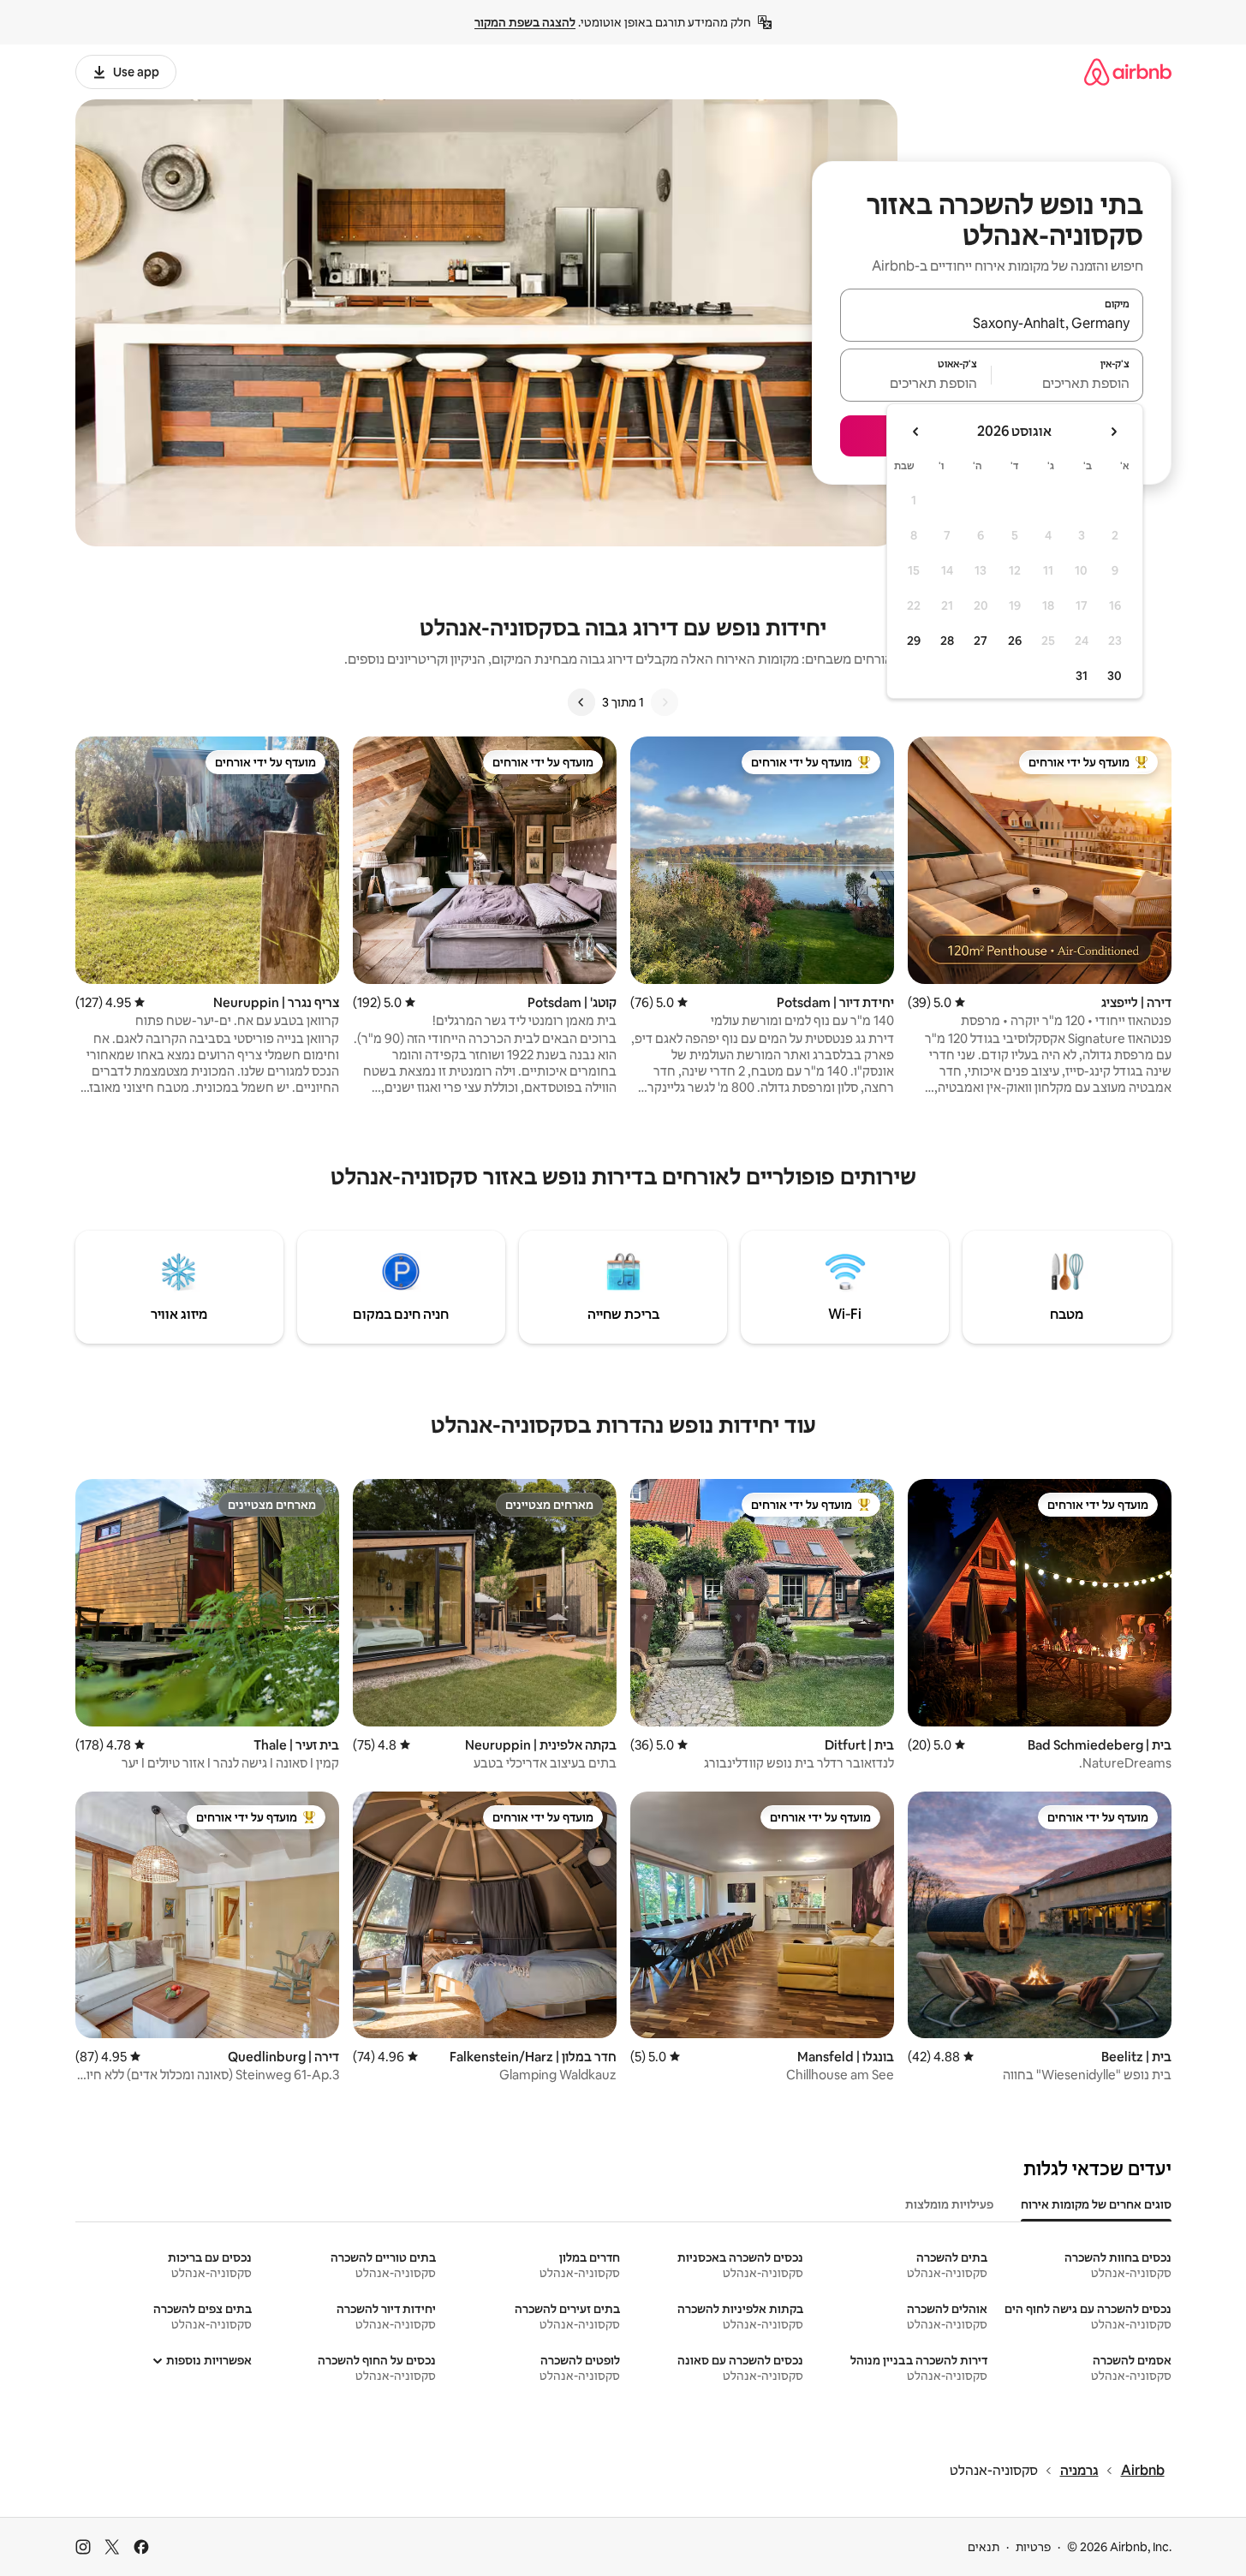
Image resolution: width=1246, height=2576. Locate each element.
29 (914, 641)
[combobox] (992, 323)
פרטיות (1033, 2547)
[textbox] (1067, 383)
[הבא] (581, 702)
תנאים (984, 2547)
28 (947, 641)
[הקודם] (665, 702)
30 (1115, 676)
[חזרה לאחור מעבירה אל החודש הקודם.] (1113, 432)
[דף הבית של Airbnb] (1128, 72)
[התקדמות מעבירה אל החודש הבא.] (916, 432)
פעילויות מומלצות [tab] (949, 2204)
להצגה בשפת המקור (525, 22)
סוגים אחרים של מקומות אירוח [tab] (1096, 2204)
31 (1082, 676)
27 (981, 641)
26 (1015, 641)
